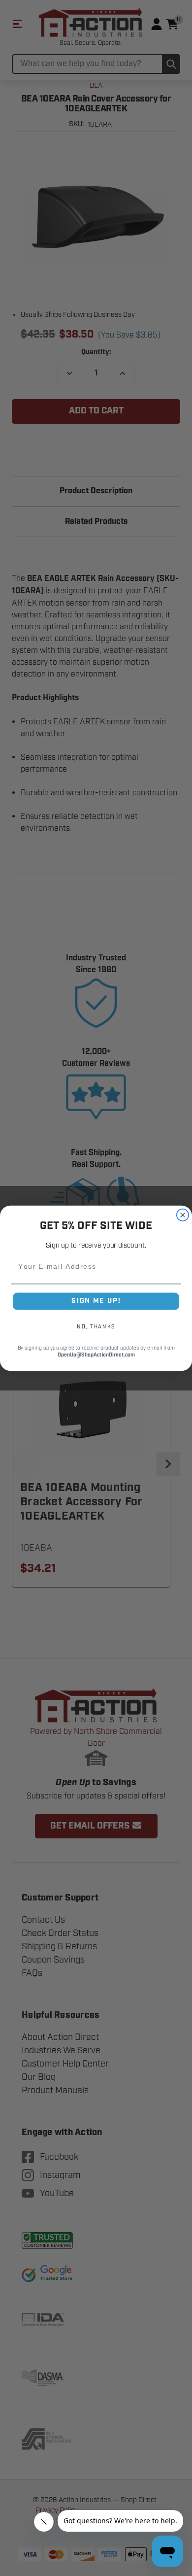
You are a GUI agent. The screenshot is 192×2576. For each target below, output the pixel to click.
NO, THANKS (96, 1326)
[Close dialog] (183, 1215)
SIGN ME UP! (96, 1301)
